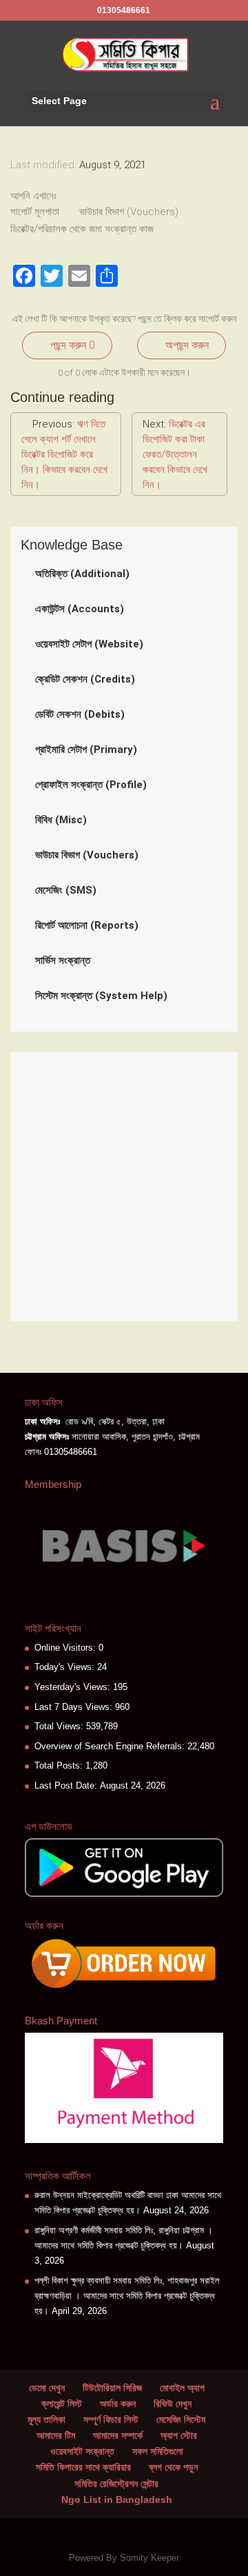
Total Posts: (60, 1765)
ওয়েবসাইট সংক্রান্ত (82, 2451)
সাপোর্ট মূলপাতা (36, 212)
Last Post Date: (67, 1785)
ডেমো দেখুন (47, 2388)
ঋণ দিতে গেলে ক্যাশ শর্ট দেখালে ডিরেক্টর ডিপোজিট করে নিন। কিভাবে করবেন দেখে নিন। (64, 454)
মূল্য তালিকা (46, 2419)
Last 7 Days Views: (75, 1707)
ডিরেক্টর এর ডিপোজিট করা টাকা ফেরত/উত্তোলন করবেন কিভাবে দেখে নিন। (175, 454)
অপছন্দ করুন (186, 345)
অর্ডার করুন (118, 2404)
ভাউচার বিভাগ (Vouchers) (130, 212)
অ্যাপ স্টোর (179, 2435)
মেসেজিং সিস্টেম (181, 2419)
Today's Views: (66, 1667)
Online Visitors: (66, 1648)
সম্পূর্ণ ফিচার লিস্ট (111, 2419)
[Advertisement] (124, 1187)
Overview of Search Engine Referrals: (111, 1746)
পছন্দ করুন (71, 345)
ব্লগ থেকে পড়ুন (173, 2467)
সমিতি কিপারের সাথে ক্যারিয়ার (83, 2467)
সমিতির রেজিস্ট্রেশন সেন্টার (116, 2484)
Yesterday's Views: (74, 1687)
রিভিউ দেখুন (173, 2404)
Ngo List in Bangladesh (117, 2499)
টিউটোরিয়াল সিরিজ (112, 2388)
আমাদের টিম (56, 2435)
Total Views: (60, 1726)
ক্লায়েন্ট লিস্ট (62, 2404)
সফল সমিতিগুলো (158, 2451)
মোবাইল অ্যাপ (182, 2388)
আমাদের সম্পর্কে (118, 2435)
